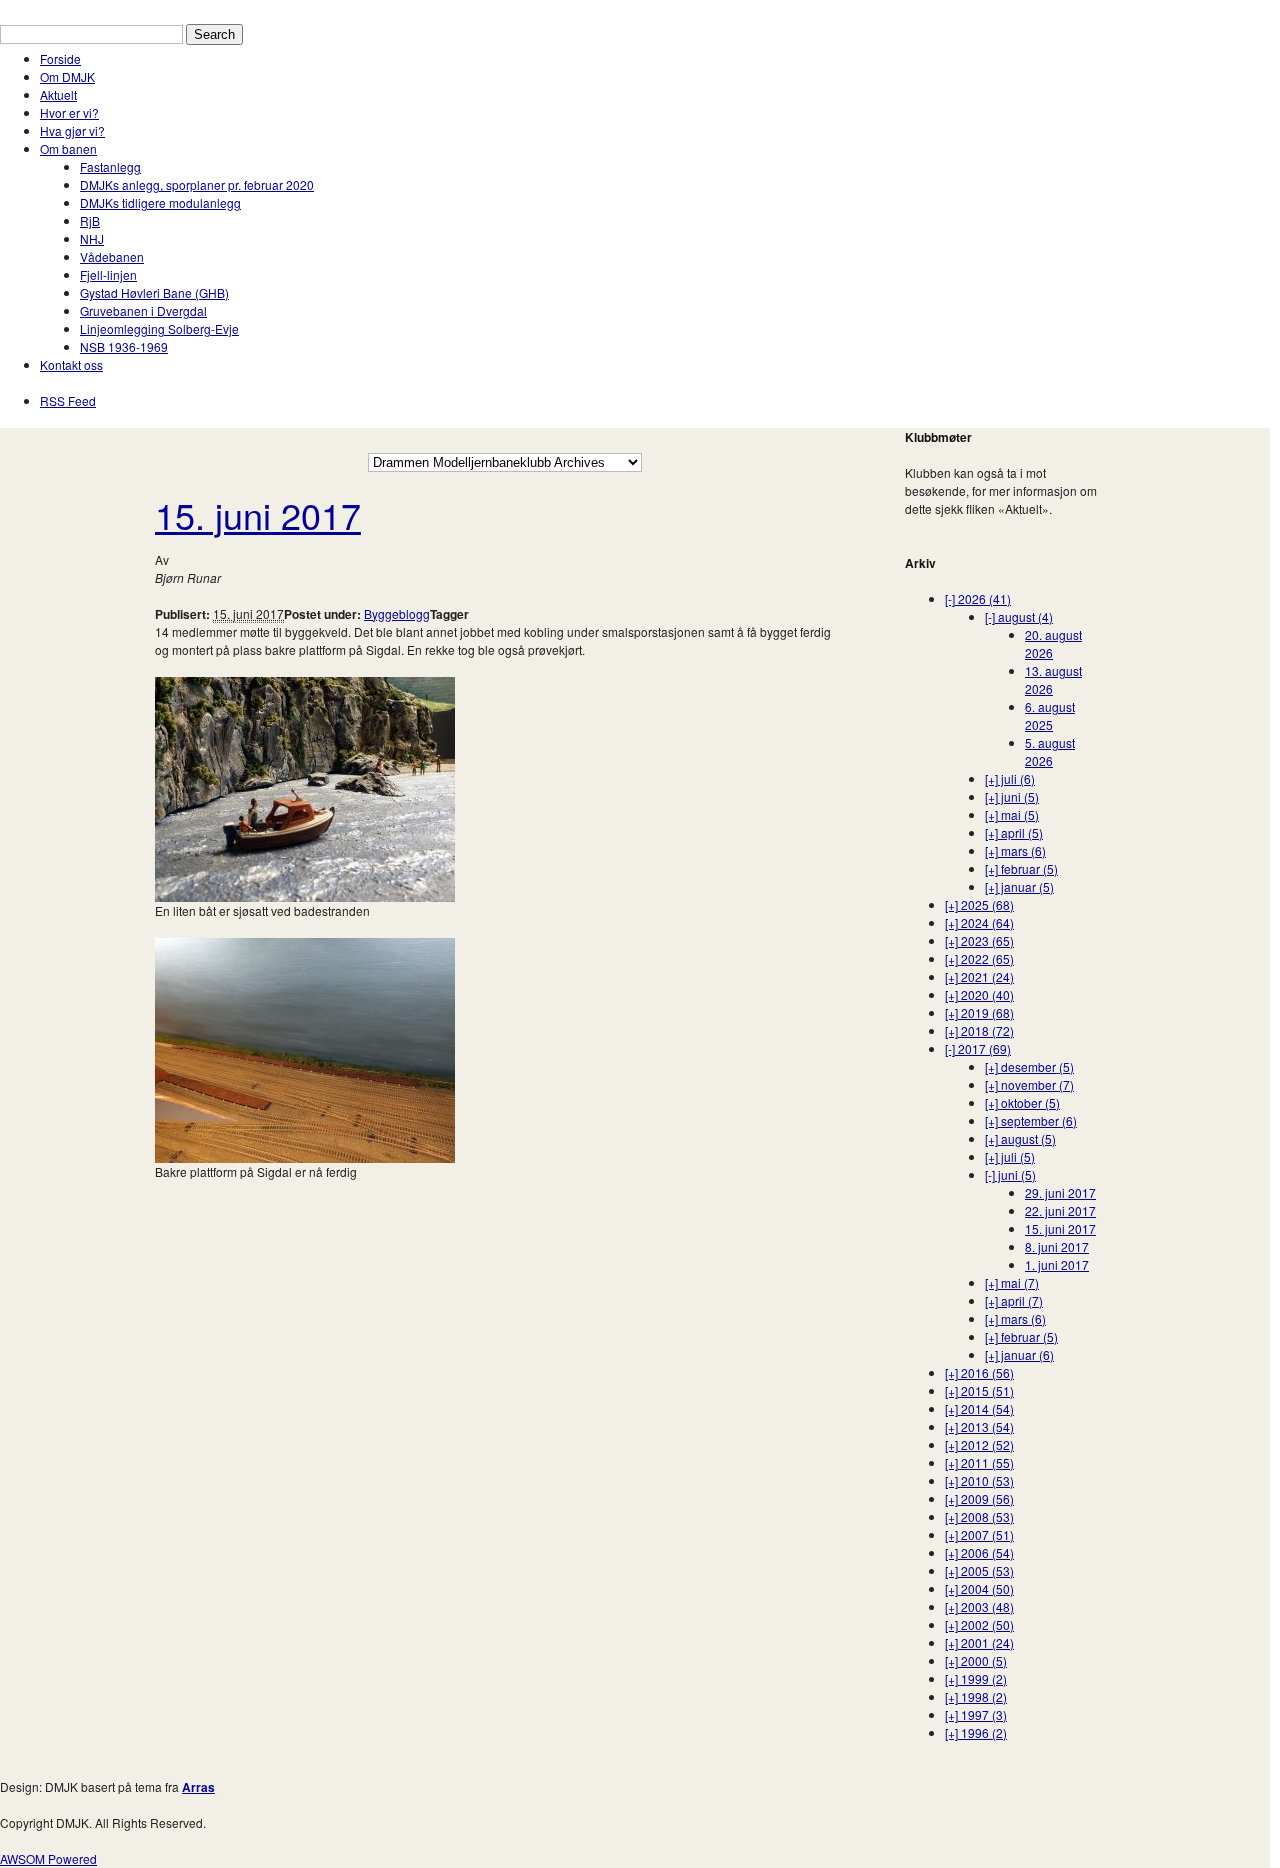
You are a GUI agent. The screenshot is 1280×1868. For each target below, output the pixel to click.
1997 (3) (976, 1714)
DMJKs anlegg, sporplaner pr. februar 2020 (197, 184)
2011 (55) (979, 1462)
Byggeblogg (397, 613)
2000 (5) (976, 1660)
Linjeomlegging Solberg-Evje (159, 328)
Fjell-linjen (108, 274)
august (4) (1019, 616)
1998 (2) (976, 1696)
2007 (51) (979, 1534)
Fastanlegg (110, 166)
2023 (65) (979, 940)
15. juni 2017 (258, 514)
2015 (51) (979, 1390)
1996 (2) (976, 1732)
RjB (90, 220)
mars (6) (1015, 850)
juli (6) (1010, 778)
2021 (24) (979, 976)
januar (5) (1019, 886)
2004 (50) (979, 1588)
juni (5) (1012, 796)
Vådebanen (112, 256)
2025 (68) (979, 904)
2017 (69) (978, 1048)
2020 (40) (979, 994)
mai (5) (1012, 814)
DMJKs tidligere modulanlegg (160, 202)
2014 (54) (979, 1408)
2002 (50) (979, 1624)
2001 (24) (979, 1642)
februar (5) (1021, 868)
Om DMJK (67, 76)
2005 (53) (979, 1570)
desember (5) (1029, 1066)
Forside (60, 58)
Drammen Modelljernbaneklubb (86, 8)
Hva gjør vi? (72, 130)
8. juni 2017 (1057, 1246)
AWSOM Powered (48, 1858)
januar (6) (1019, 1354)
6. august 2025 (1050, 715)
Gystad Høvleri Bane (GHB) (154, 292)
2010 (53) (979, 1480)
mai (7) (1012, 1282)
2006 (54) (979, 1552)
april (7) (1014, 1300)
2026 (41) (978, 598)
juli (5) (1010, 1156)
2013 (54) (979, 1426)
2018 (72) (979, 1030)
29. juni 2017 (1060, 1192)
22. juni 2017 (1060, 1210)
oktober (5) (1022, 1102)
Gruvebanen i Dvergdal (143, 310)
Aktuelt (58, 94)
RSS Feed (68, 400)
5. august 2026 (1050, 751)
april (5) (1014, 832)
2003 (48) (979, 1606)
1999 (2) (976, 1678)
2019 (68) (979, 1012)
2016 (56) (979, 1372)
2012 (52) (979, 1444)
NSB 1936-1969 (124, 346)
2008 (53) (979, 1516)
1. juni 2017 (1057, 1264)
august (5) (1020, 1138)
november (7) (1029, 1084)
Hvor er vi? (69, 112)
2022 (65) (979, 958)
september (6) (1031, 1120)
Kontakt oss (71, 364)
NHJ (92, 238)
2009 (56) (979, 1498)
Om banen (68, 148)
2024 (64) (979, 922)
